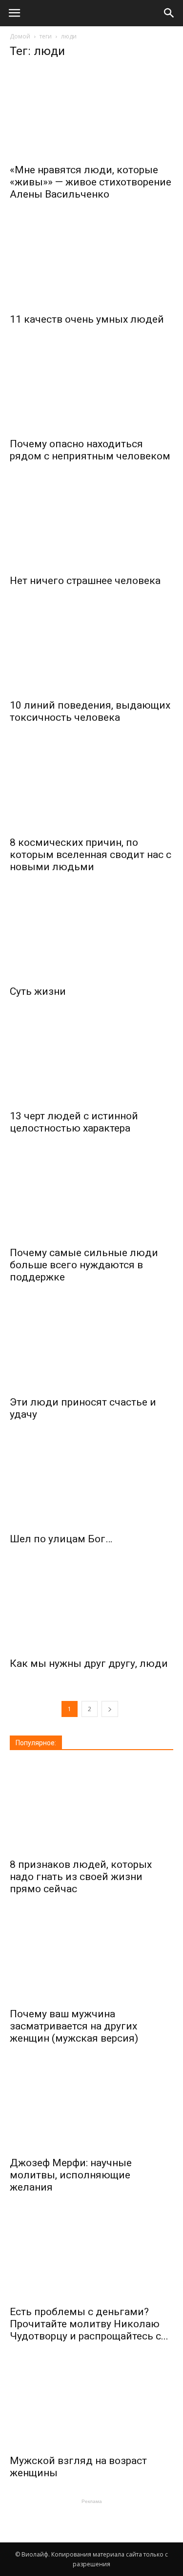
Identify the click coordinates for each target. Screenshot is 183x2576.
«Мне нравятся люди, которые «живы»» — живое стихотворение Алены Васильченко (91, 182)
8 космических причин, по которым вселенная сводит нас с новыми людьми (91, 855)
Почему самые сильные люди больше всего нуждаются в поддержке (84, 1265)
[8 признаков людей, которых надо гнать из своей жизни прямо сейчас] (91, 1808)
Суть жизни (38, 991)
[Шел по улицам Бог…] (91, 1482)
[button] (169, 13)
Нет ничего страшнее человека (85, 581)
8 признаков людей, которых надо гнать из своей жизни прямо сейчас (81, 1877)
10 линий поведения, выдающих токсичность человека (90, 711)
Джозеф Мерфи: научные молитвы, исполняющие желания (71, 2175)
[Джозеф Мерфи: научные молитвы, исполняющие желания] (91, 2106)
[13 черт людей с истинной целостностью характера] (91, 1059)
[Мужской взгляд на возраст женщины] (91, 2404)
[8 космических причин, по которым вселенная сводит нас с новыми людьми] (91, 785)
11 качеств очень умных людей (87, 319)
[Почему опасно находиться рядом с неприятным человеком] (91, 387)
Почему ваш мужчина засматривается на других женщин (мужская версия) (74, 2026)
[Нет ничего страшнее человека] (91, 524)
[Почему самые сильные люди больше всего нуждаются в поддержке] (91, 1196)
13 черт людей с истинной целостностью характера (74, 1122)
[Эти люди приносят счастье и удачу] (91, 1345)
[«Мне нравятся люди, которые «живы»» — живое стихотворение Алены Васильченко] (91, 113)
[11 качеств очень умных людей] (91, 262)
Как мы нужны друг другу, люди (89, 1663)
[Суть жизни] (91, 934)
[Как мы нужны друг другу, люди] (91, 1607)
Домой (20, 36)
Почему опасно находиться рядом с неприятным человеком (90, 450)
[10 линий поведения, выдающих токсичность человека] (91, 648)
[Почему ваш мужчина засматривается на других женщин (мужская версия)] (91, 1956)
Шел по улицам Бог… (61, 1539)
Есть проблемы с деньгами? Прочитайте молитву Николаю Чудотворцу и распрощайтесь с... (89, 2324)
